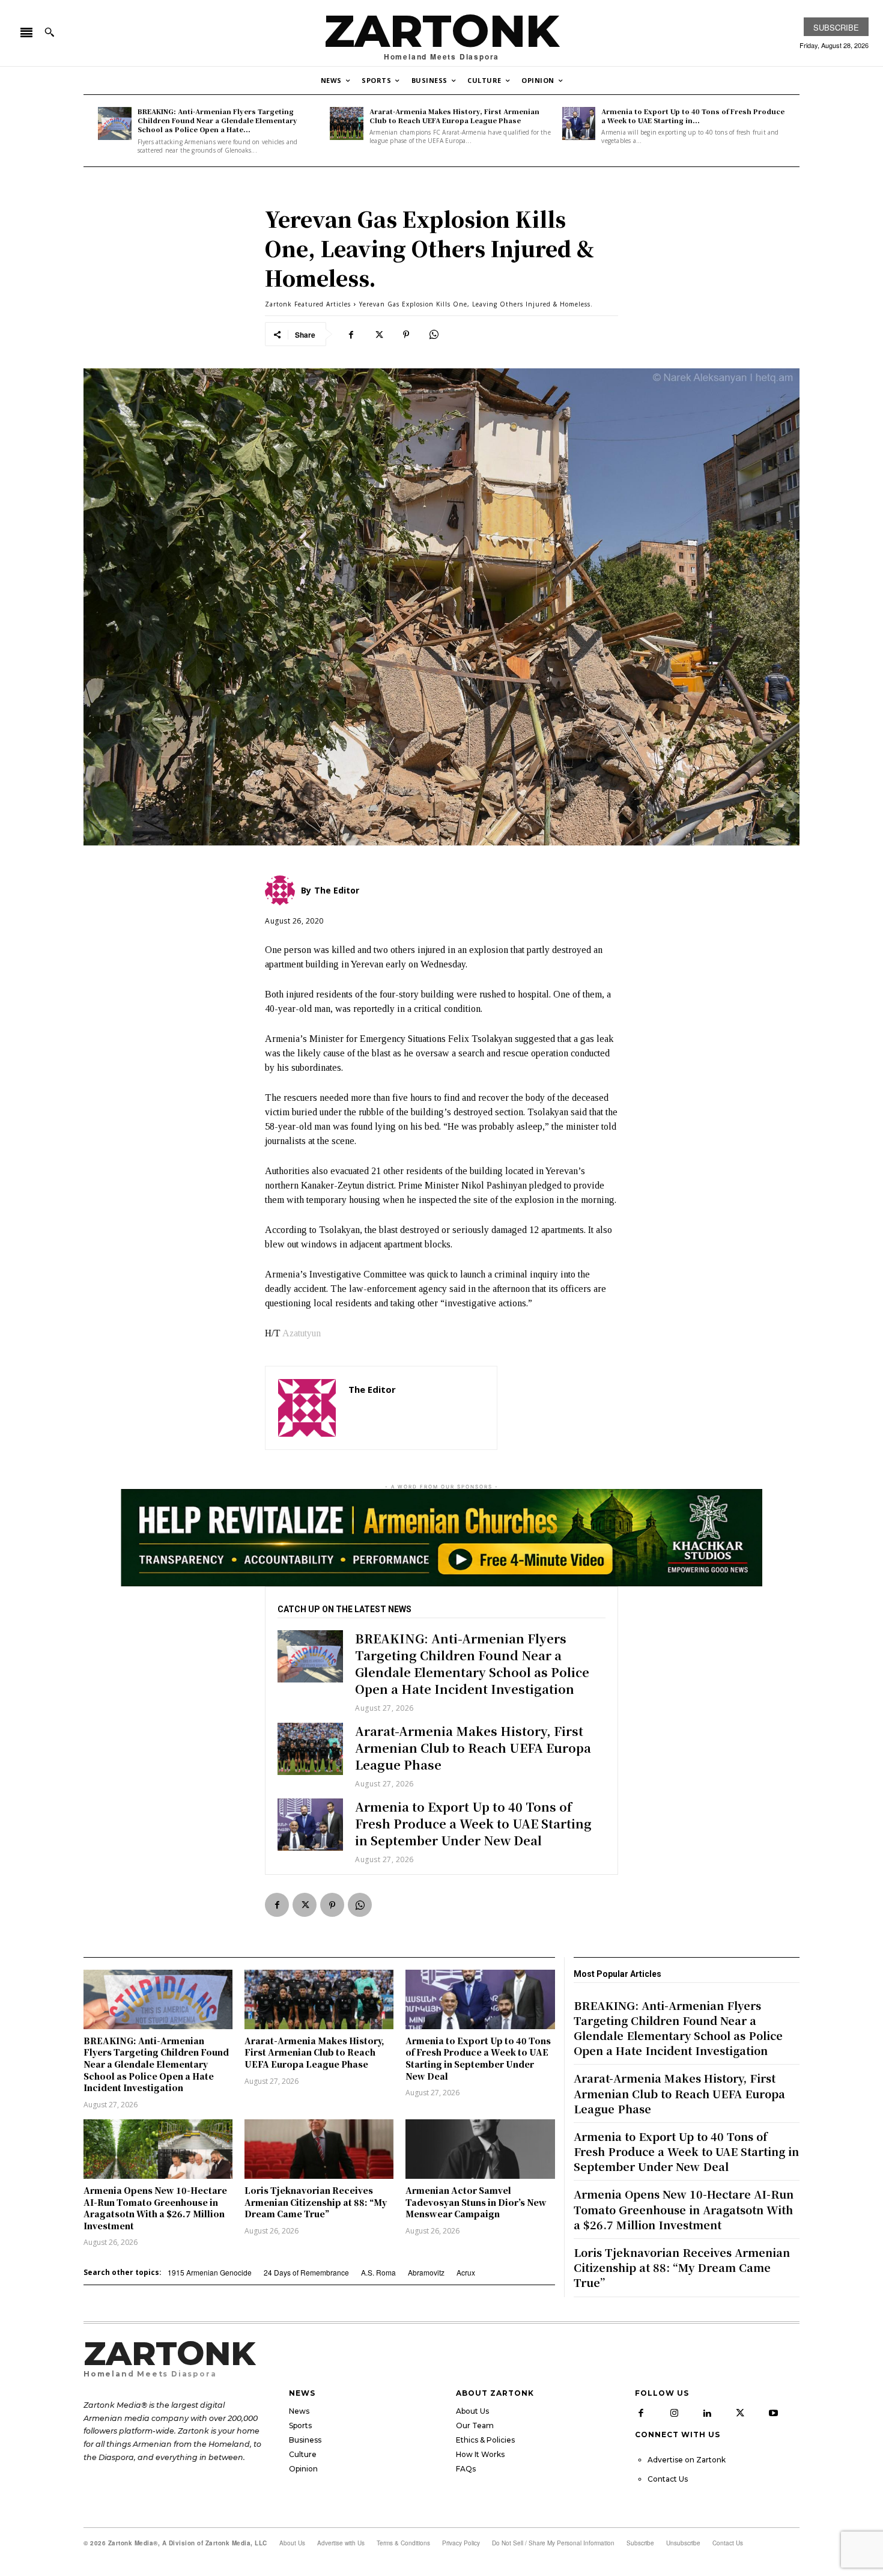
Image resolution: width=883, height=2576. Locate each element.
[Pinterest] (406, 334)
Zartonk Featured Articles (308, 304)
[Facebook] (351, 334)
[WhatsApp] (434, 334)
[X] (378, 334)
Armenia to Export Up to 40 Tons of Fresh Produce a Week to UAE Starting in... (693, 116)
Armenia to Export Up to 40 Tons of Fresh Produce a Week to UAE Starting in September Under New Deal (473, 1823)
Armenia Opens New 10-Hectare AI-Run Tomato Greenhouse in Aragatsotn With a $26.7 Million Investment (155, 2208)
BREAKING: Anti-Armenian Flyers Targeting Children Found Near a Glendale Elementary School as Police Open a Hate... (217, 120)
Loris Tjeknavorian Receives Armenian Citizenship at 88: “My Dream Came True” (316, 2202)
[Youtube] (773, 2413)
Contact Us (668, 2479)
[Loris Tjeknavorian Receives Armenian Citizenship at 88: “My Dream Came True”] (319, 2149)
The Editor (372, 1389)
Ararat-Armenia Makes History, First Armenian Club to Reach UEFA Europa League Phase (454, 116)
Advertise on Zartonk (687, 2460)
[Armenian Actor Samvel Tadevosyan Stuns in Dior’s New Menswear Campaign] (480, 2149)
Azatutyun (302, 1333)
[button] (49, 32)
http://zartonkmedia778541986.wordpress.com (416, 1407)
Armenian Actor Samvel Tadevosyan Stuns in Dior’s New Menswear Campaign (476, 2202)
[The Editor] (307, 1408)
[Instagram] (674, 2413)
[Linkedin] (707, 2413)
